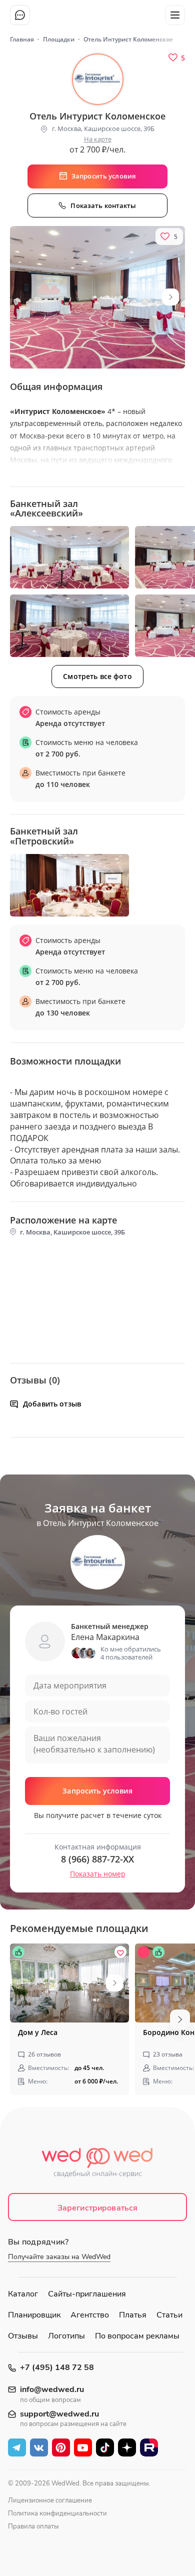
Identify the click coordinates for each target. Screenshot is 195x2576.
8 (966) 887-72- (97, 1859)
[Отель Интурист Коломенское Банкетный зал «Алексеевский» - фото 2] (69, 626)
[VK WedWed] (39, 2447)
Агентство (90, 2315)
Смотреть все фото (97, 676)
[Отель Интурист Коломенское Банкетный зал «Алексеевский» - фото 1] (69, 557)
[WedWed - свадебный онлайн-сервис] (98, 2165)
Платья (133, 2315)
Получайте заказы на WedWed (59, 2257)
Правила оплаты (33, 2526)
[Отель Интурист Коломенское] (97, 297)
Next (170, 297)
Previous (17, 2019)
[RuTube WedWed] (149, 2447)
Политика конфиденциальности (57, 2513)
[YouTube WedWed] (83, 2447)
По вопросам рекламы (137, 2336)
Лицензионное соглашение (50, 2500)
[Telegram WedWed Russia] (17, 2447)
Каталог (23, 2294)
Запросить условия (97, 1791)
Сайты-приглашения (87, 2294)
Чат (20, 15)
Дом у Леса (38, 2032)
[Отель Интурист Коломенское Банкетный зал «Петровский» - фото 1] (69, 885)
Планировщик (34, 2315)
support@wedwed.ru (59, 2414)
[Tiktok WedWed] (105, 2447)
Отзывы (23, 2336)
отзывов (44, 2054)
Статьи (169, 2315)
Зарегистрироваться (98, 2208)
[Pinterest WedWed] (61, 2447)
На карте (98, 139)
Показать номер (98, 1874)
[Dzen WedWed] (127, 2447)
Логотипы (66, 2336)
